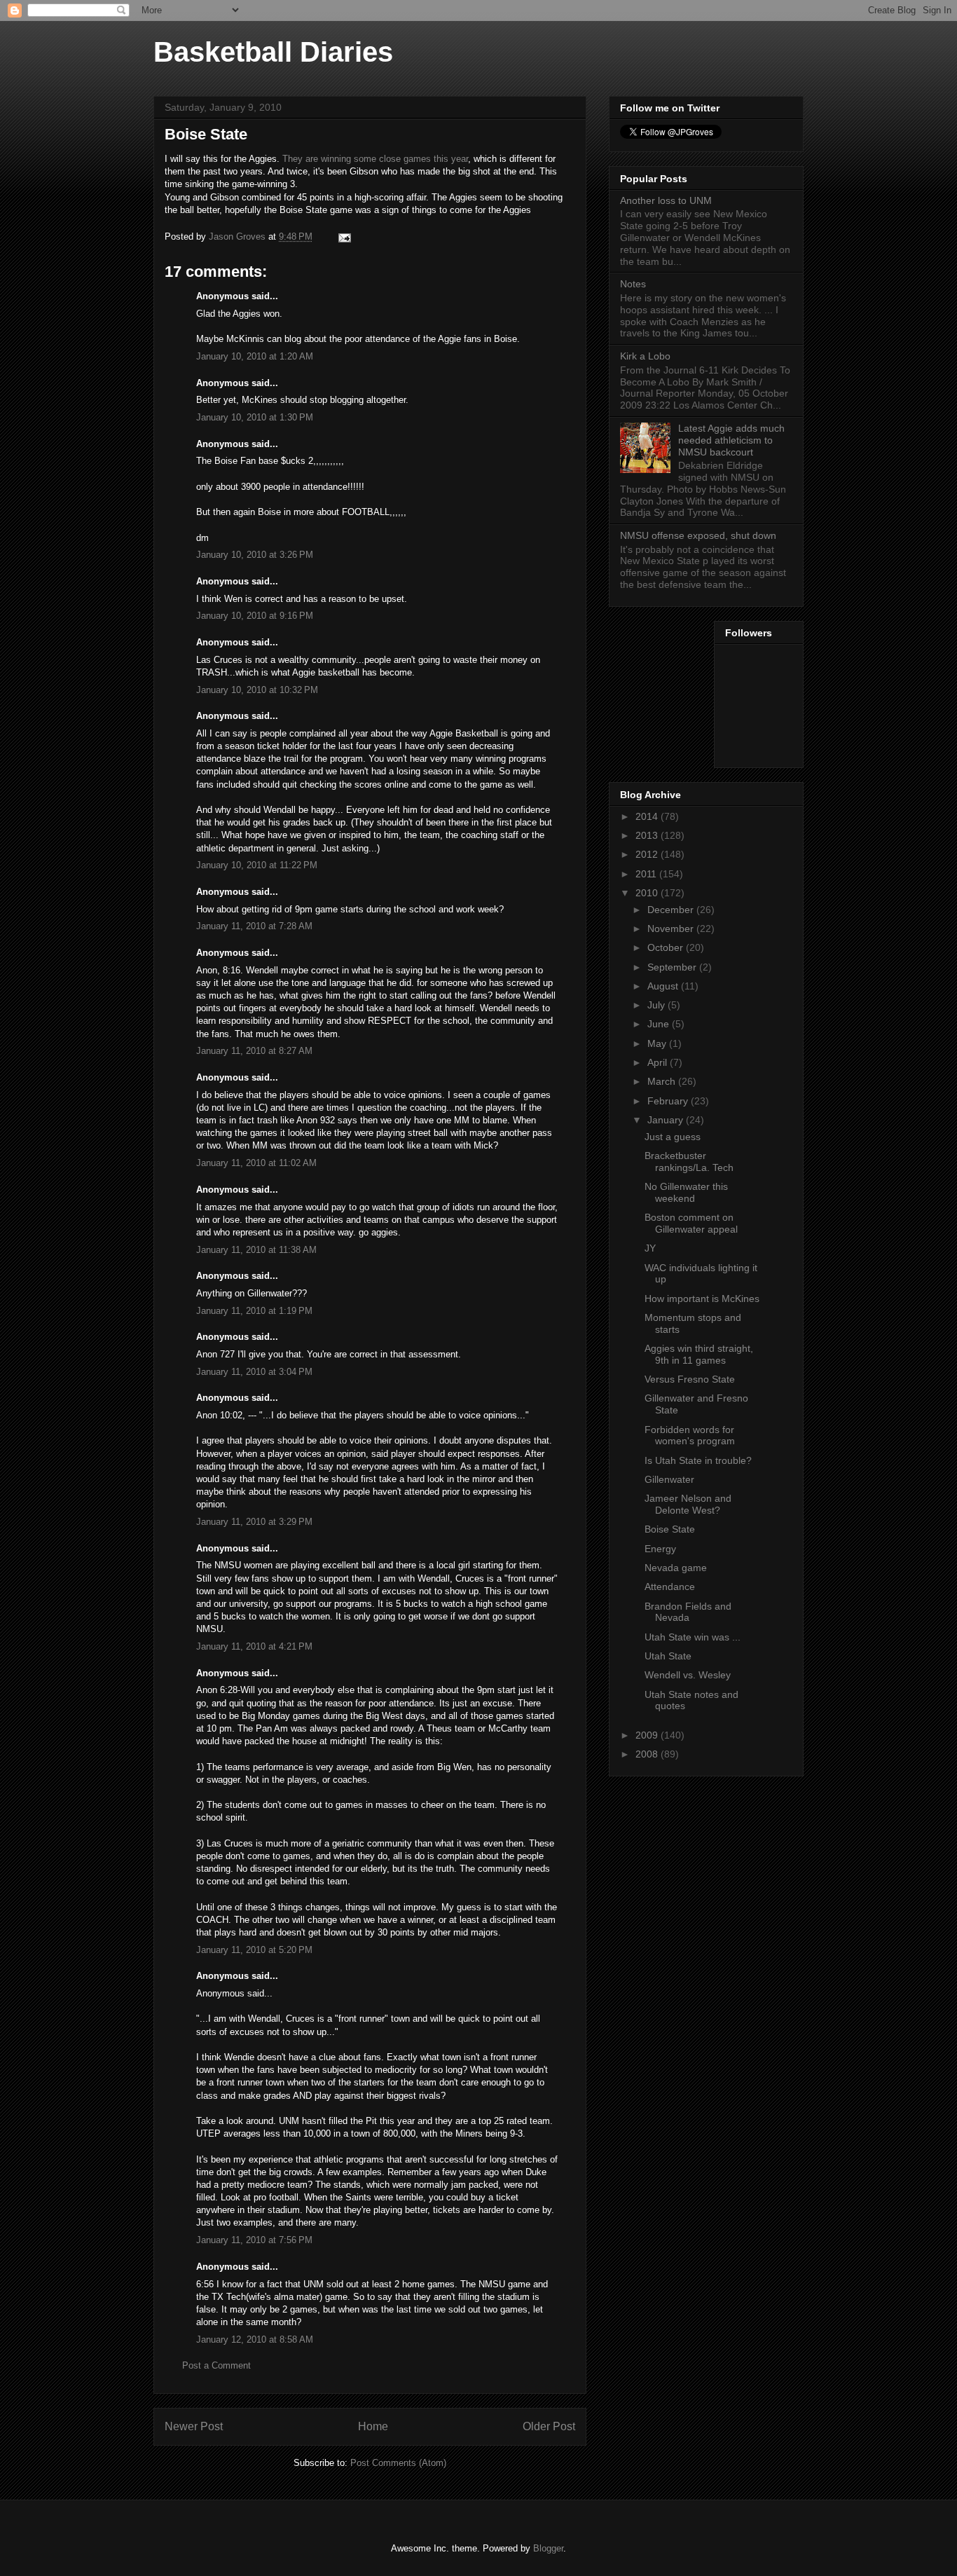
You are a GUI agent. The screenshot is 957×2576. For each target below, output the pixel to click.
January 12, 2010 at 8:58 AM (255, 2339)
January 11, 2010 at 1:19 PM (254, 1311)
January (667, 1120)
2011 (647, 874)
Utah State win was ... (693, 1637)
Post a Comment (216, 2365)
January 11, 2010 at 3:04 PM (254, 1372)
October (667, 947)
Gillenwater (669, 1479)
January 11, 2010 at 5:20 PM (254, 1950)
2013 (648, 835)
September (673, 967)
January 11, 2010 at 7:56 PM (254, 2240)
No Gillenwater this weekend (686, 1192)
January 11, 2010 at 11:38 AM (256, 1250)
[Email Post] (344, 237)
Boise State (670, 1529)
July (657, 1005)
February (669, 1101)
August (664, 986)
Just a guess (673, 1137)
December (672, 910)
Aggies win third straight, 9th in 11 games (699, 1354)
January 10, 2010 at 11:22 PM (257, 865)
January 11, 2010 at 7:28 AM (254, 926)
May (658, 1043)
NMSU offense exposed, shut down (698, 535)
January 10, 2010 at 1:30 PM (255, 417)
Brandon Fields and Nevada (688, 1612)
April (659, 1062)
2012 (648, 854)
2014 (648, 816)
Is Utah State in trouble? (698, 1460)
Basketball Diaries (273, 52)
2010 (648, 893)
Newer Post (194, 2426)
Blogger (548, 2548)
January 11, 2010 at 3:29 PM (254, 1522)
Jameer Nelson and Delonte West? (688, 1504)
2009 (648, 1735)
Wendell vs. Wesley (688, 1675)
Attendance (670, 1587)
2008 (648, 1754)
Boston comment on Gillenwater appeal (691, 1223)
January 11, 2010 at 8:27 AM (254, 1051)
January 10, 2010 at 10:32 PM (257, 690)
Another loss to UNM (666, 200)
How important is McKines (702, 1299)
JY (650, 1248)
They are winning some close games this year (375, 159)
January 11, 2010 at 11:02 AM (256, 1163)
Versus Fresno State (690, 1379)
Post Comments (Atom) (398, 2463)
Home (373, 2426)
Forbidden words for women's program (690, 1436)
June (660, 1024)
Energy (660, 1549)
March (663, 1081)
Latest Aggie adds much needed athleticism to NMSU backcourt (731, 440)
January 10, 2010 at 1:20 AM (255, 356)
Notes (633, 284)
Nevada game (676, 1568)
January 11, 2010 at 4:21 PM (254, 1646)
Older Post (549, 2426)
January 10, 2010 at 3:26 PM (255, 555)
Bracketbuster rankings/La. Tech (689, 1162)
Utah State (668, 1656)
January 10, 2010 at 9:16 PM (255, 616)
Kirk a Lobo (645, 356)
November (672, 929)
